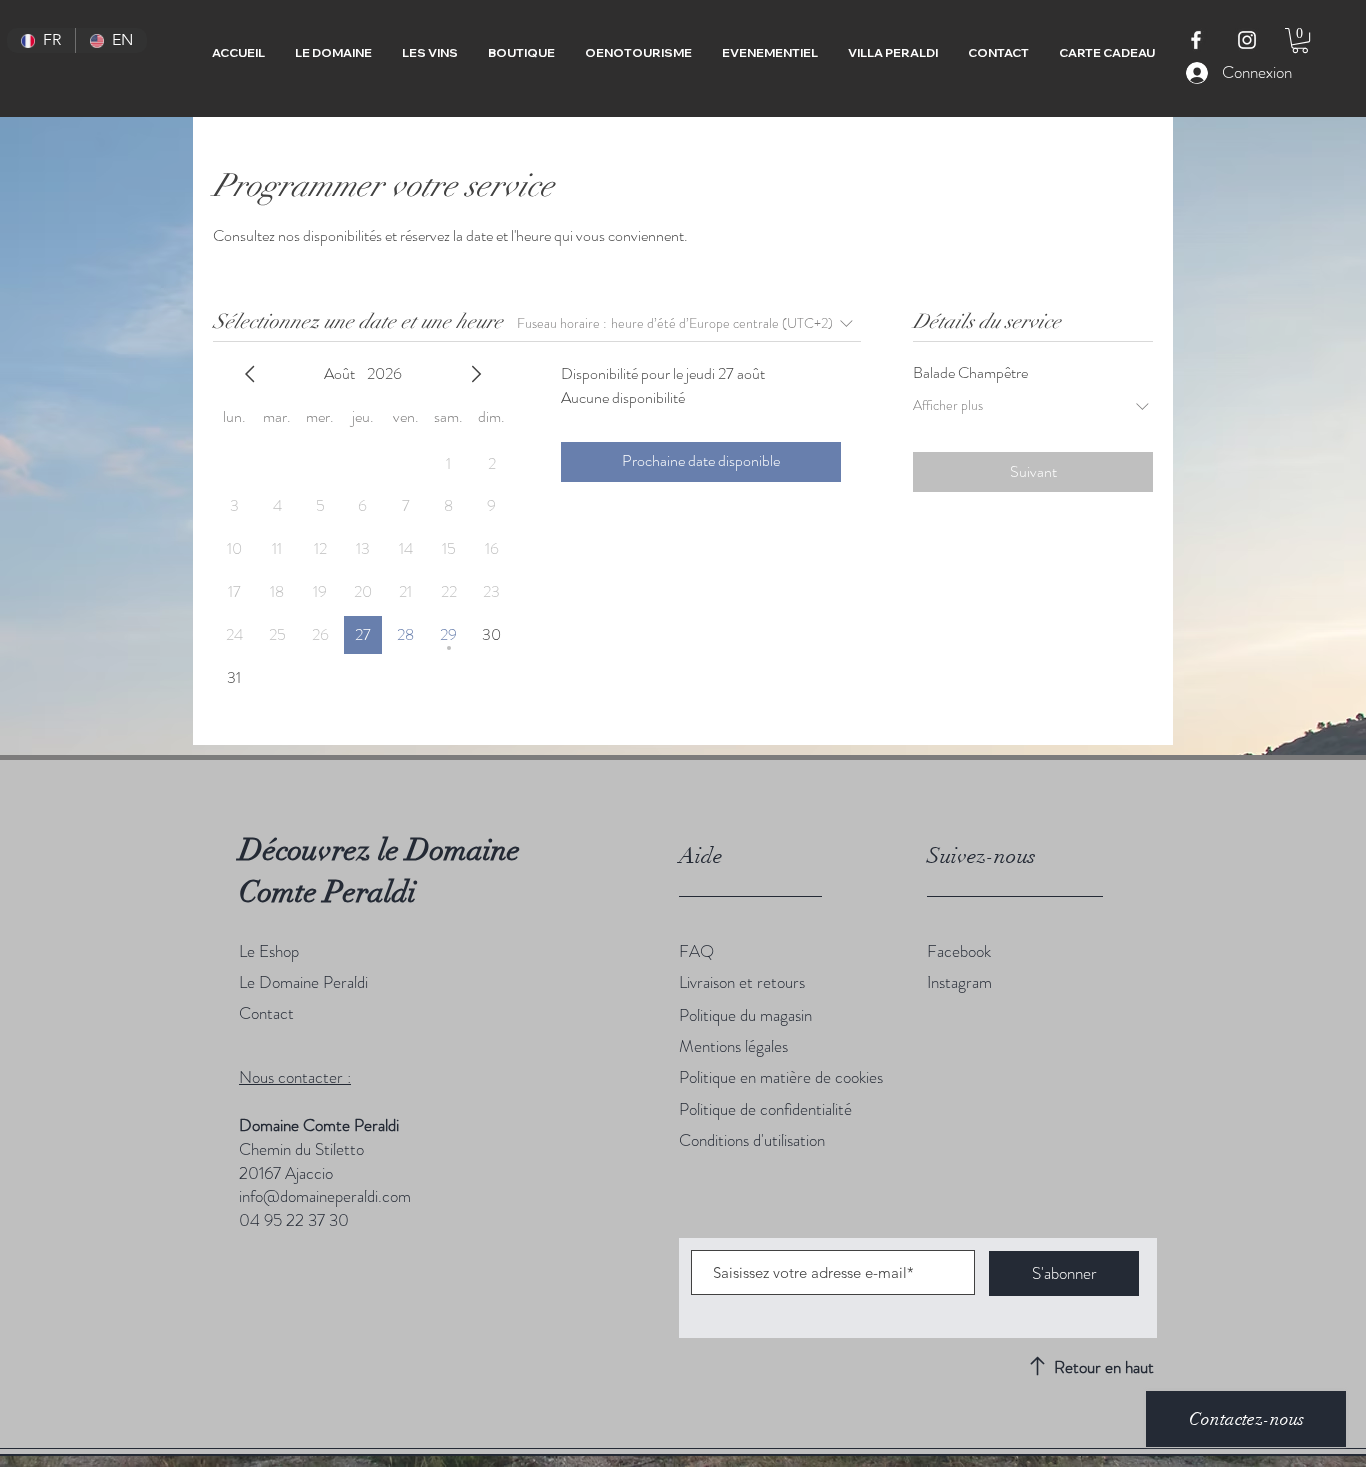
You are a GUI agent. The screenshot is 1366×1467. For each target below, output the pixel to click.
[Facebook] (1196, 40)
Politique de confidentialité (765, 1109)
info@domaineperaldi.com (325, 1196)
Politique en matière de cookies (781, 1077)
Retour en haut (1104, 1367)
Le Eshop (269, 951)
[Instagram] (1247, 40)
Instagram (959, 982)
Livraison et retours (742, 982)
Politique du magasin (745, 1015)
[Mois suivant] (476, 374)
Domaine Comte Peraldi (319, 1125)
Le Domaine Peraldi (305, 982)
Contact (266, 1013)
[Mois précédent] (250, 374)
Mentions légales (733, 1046)
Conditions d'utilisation (752, 1140)
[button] (1300, 40)
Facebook (959, 951)
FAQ (696, 951)
